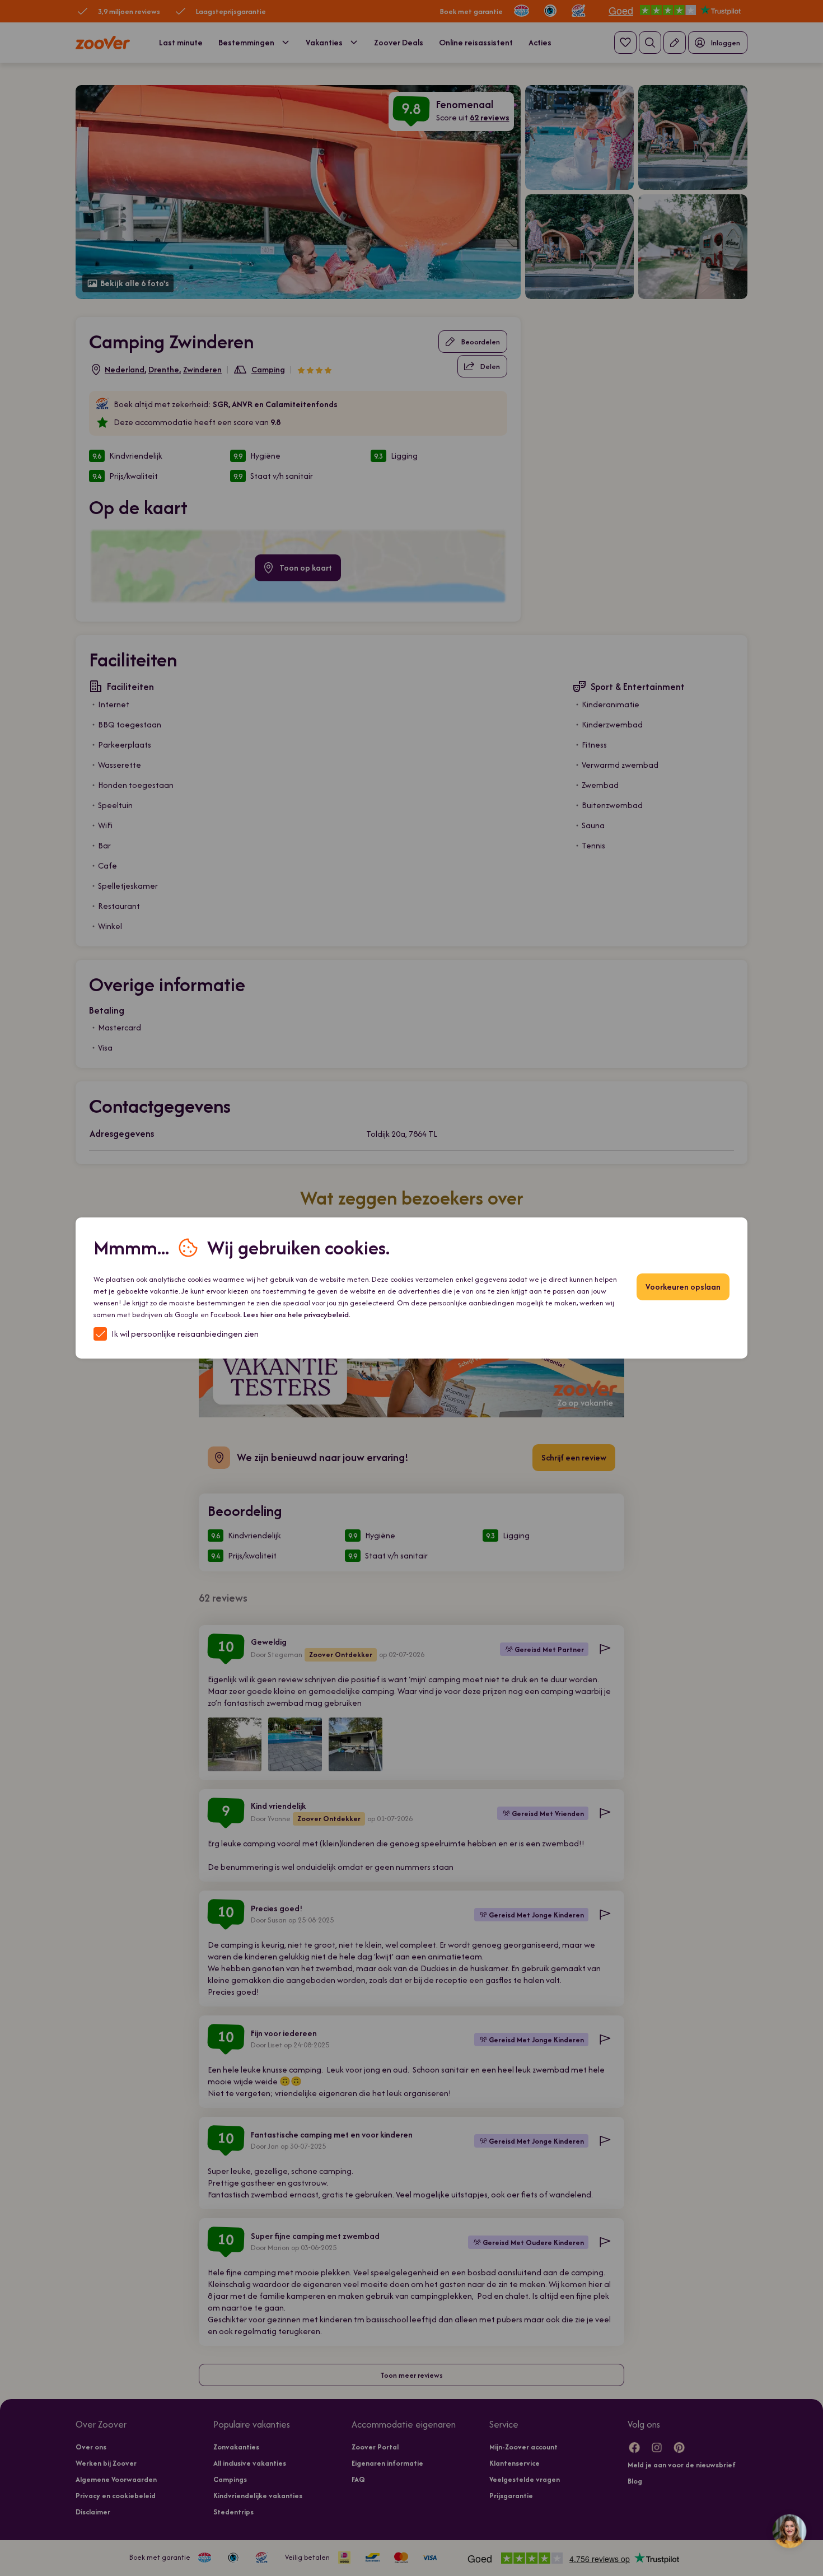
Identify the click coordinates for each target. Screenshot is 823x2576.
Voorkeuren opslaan (683, 1287)
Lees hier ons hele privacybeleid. (297, 1315)
